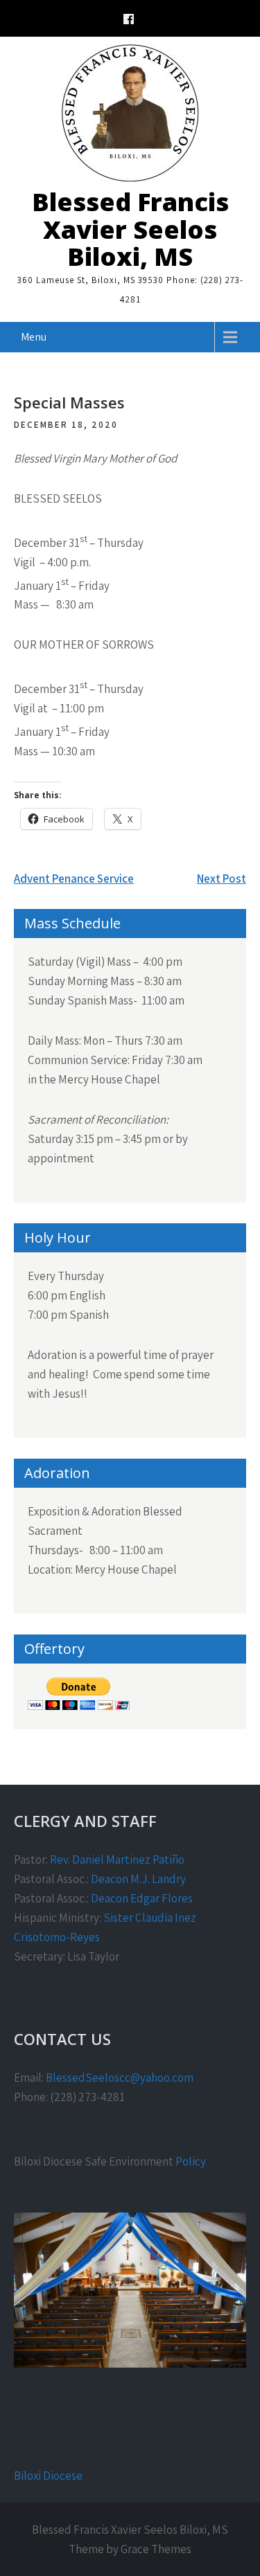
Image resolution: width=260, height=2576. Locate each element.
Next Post (222, 879)
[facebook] (129, 21)
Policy (191, 2161)
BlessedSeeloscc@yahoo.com (120, 2078)
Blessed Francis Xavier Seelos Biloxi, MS (130, 229)
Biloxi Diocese (48, 2476)
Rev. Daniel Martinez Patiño (117, 1859)
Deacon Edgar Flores (142, 1898)
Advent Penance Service (74, 879)
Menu (34, 337)
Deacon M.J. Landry (138, 1879)
